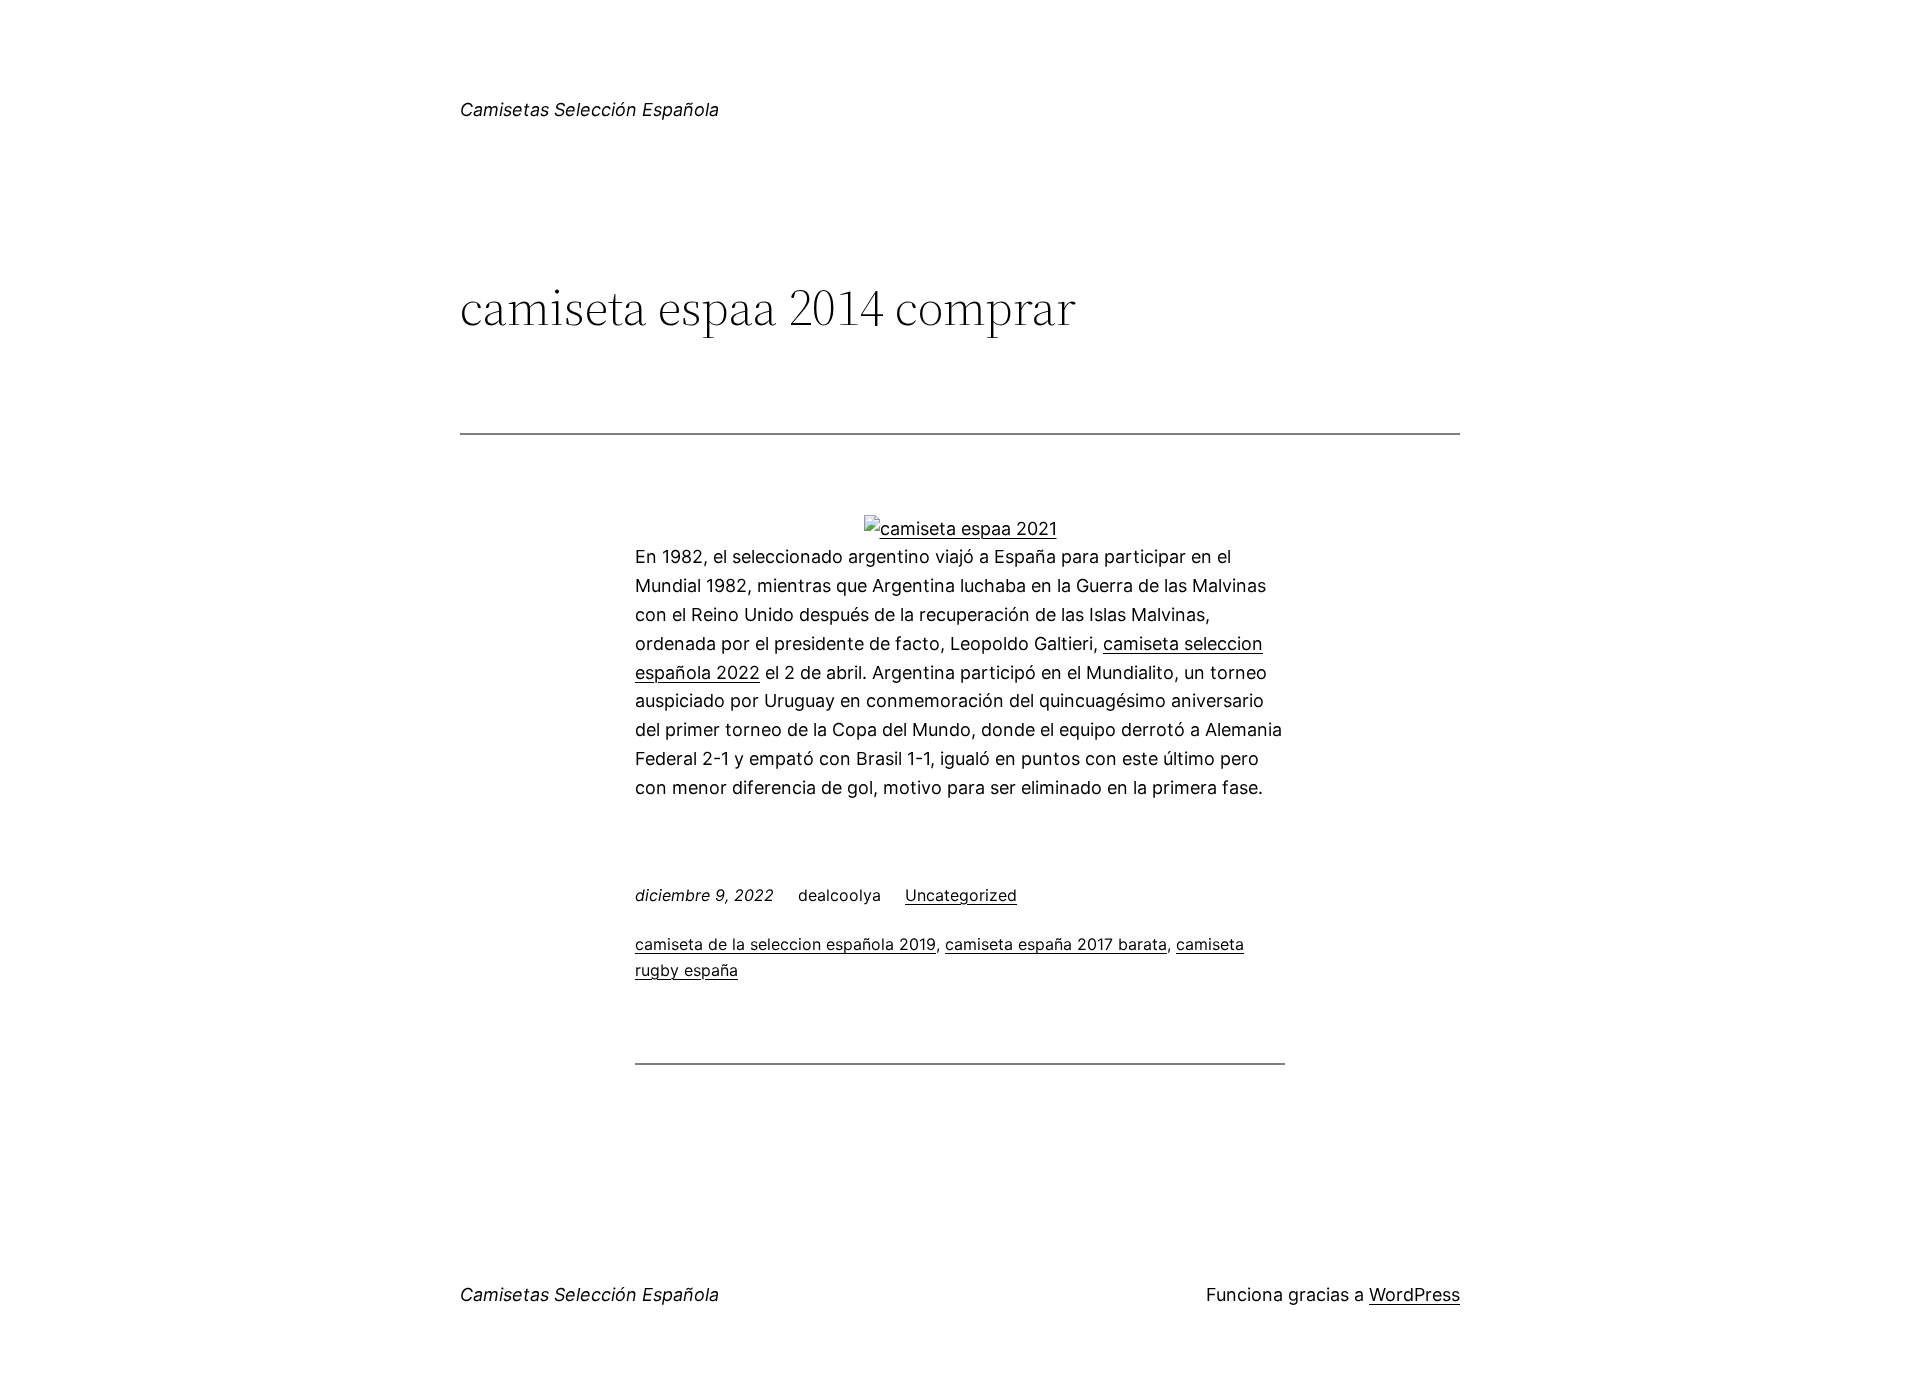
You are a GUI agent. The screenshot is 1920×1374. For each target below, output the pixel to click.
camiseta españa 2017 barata (1056, 944)
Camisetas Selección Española (589, 109)
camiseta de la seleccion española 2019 (785, 944)
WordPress (1414, 1294)
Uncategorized (961, 895)
